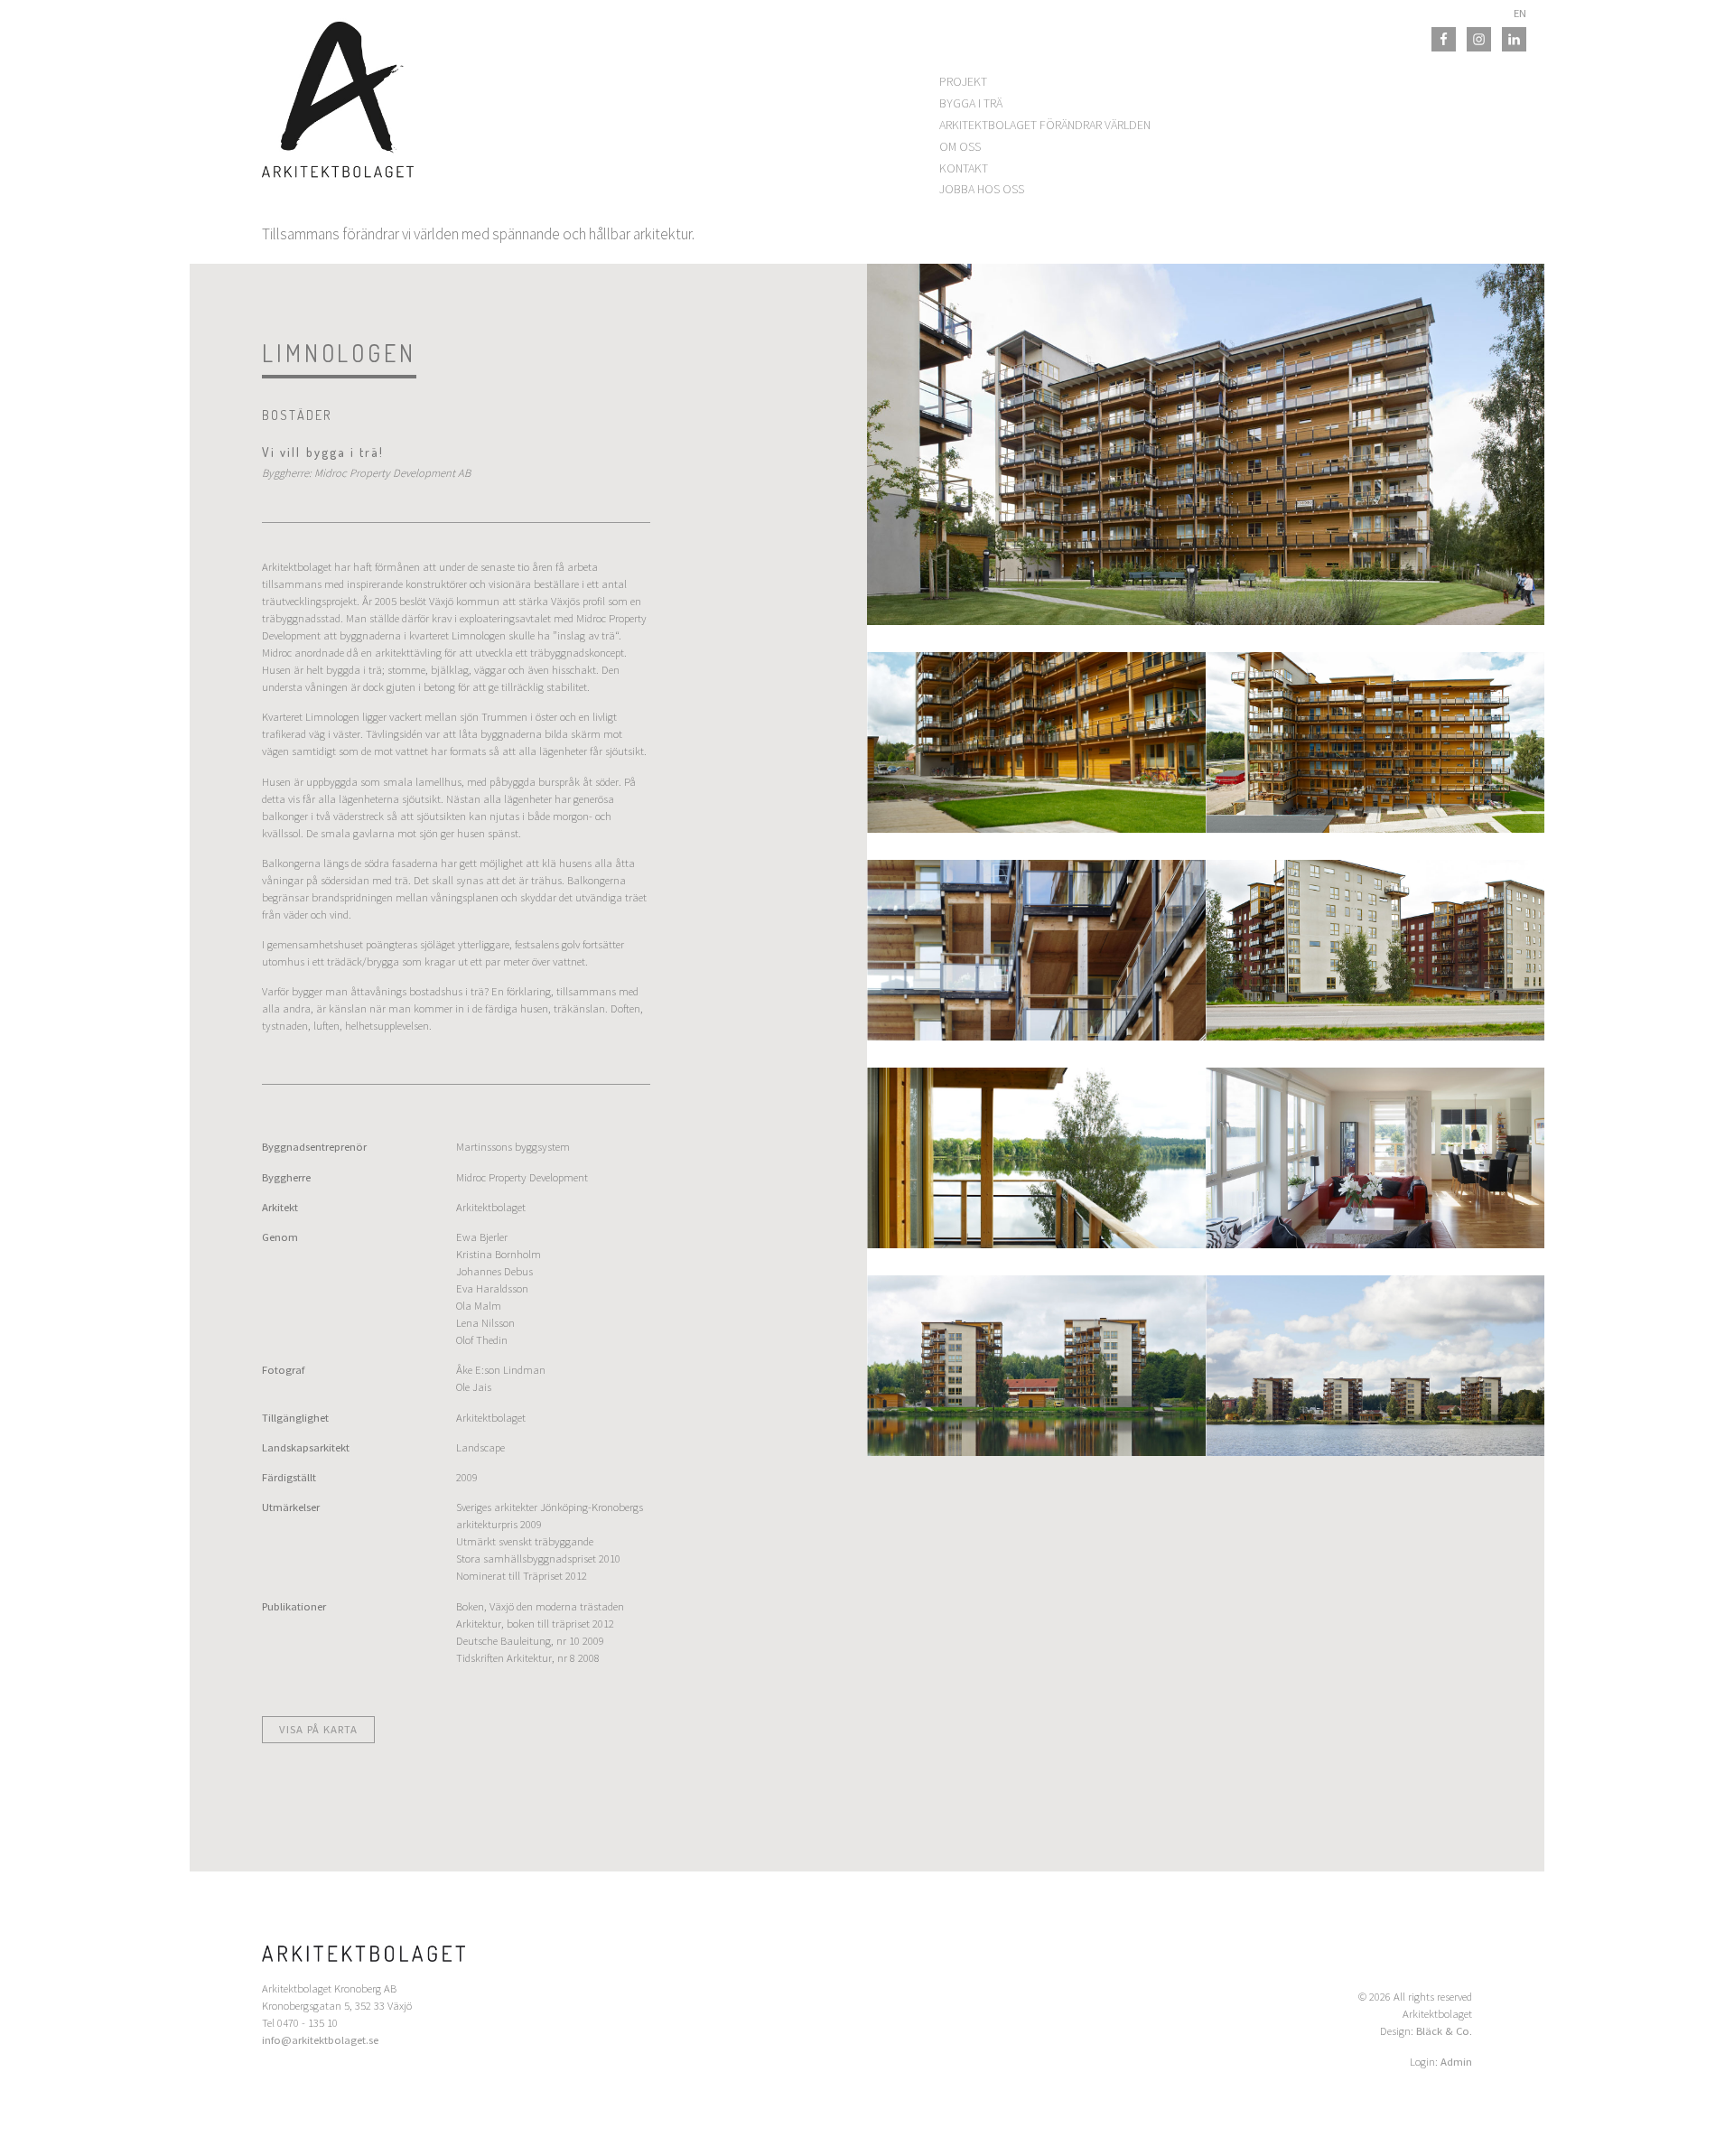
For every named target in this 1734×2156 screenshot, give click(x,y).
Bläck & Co (1443, 2031)
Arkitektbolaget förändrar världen (1045, 125)
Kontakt (964, 168)
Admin (1456, 2062)
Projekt (963, 81)
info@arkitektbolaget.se (320, 2040)
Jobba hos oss (982, 189)
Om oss (960, 146)
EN (1520, 13)
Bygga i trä (971, 103)
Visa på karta (318, 1729)
